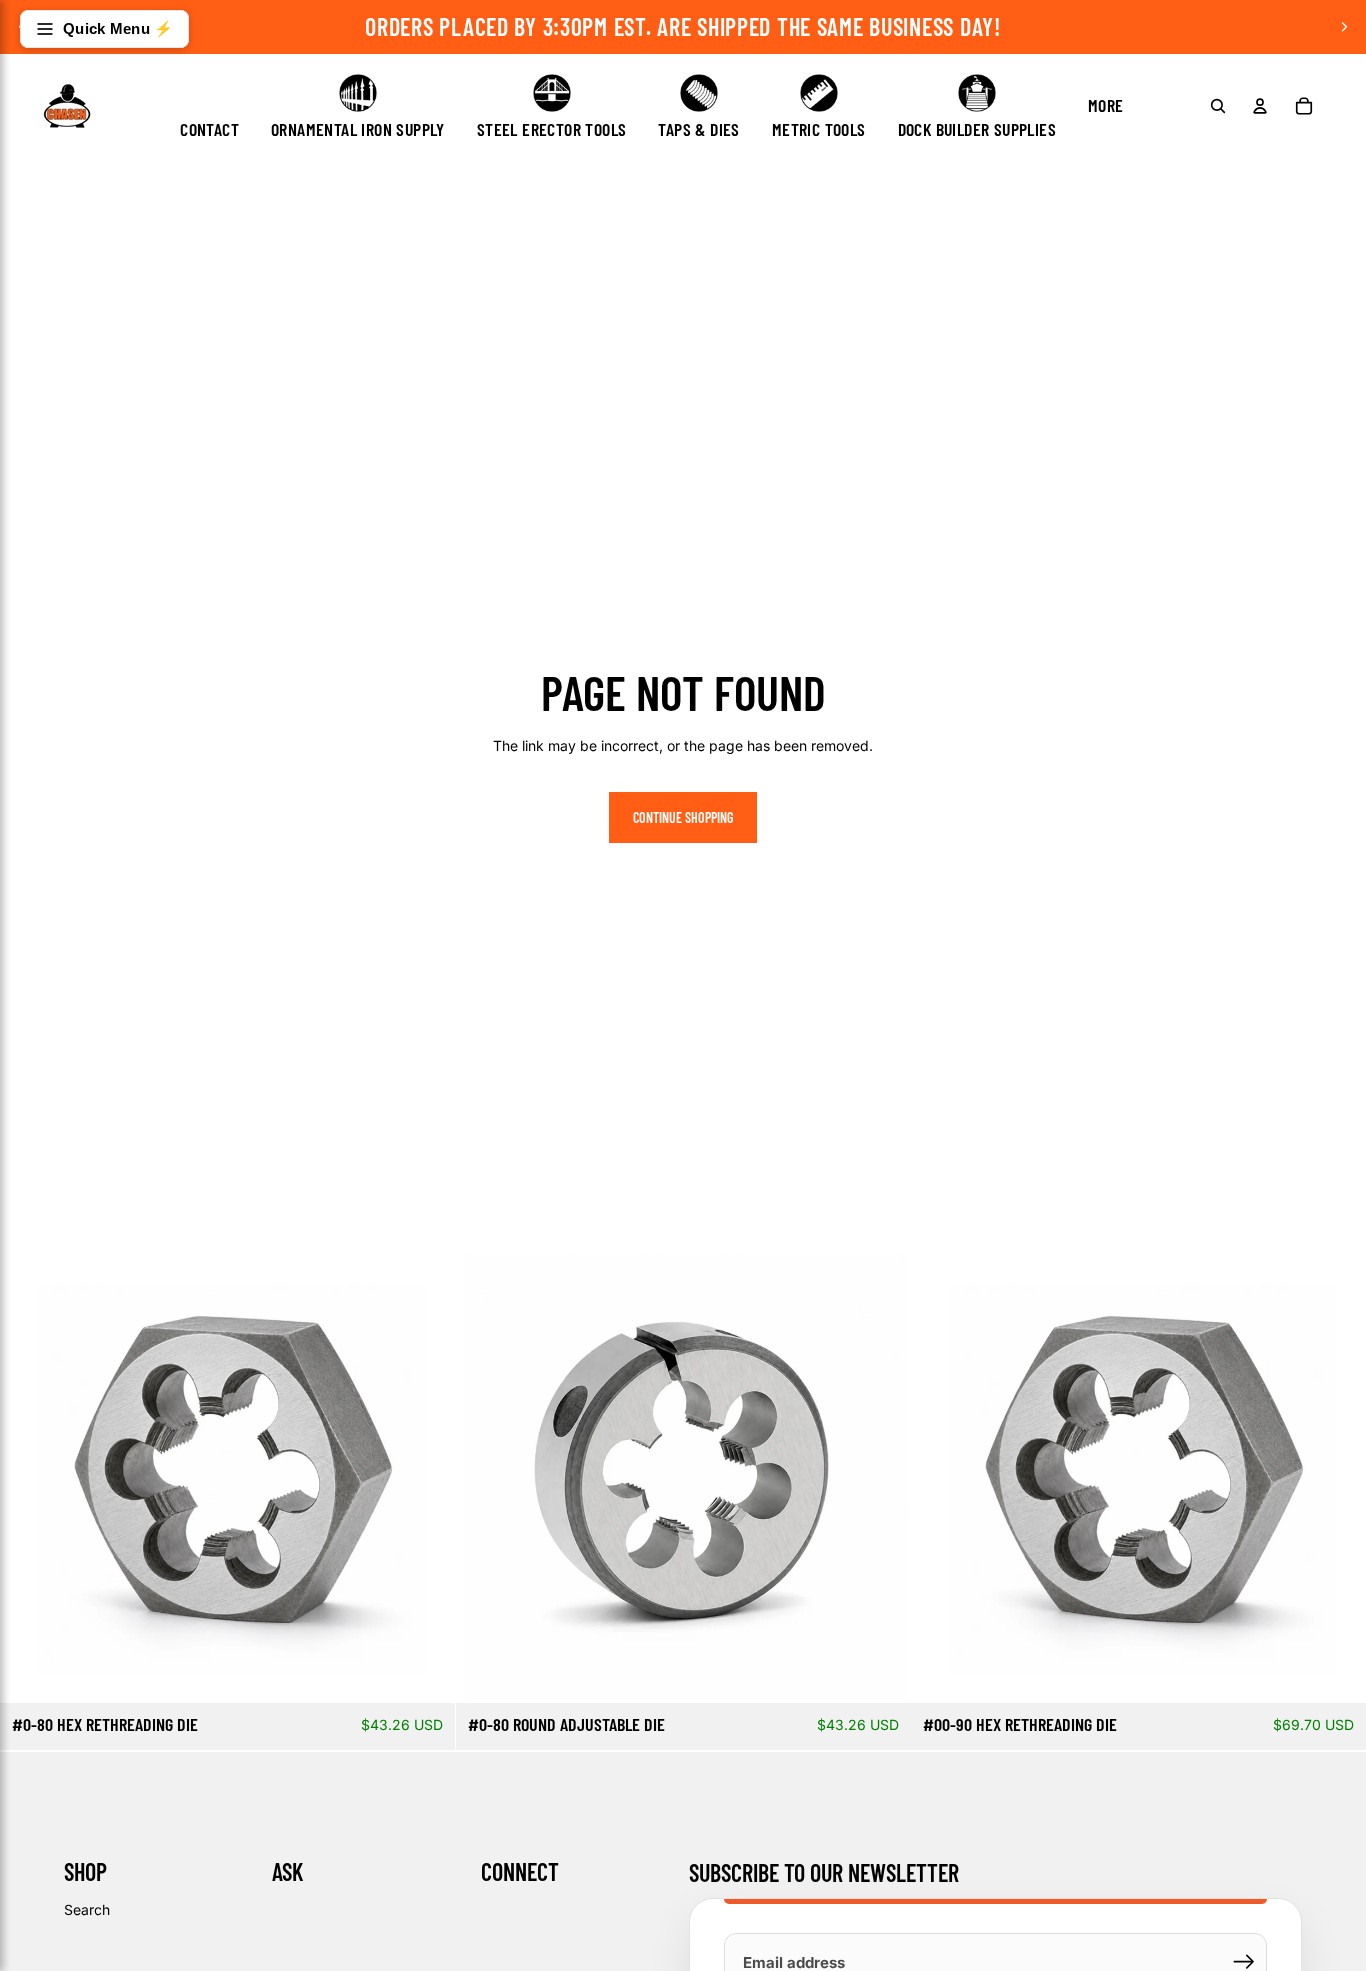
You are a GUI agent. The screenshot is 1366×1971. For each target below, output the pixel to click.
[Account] (1260, 106)
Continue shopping (683, 817)
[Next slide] (1344, 27)
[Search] (1218, 106)
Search (87, 1909)
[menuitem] (1106, 106)
